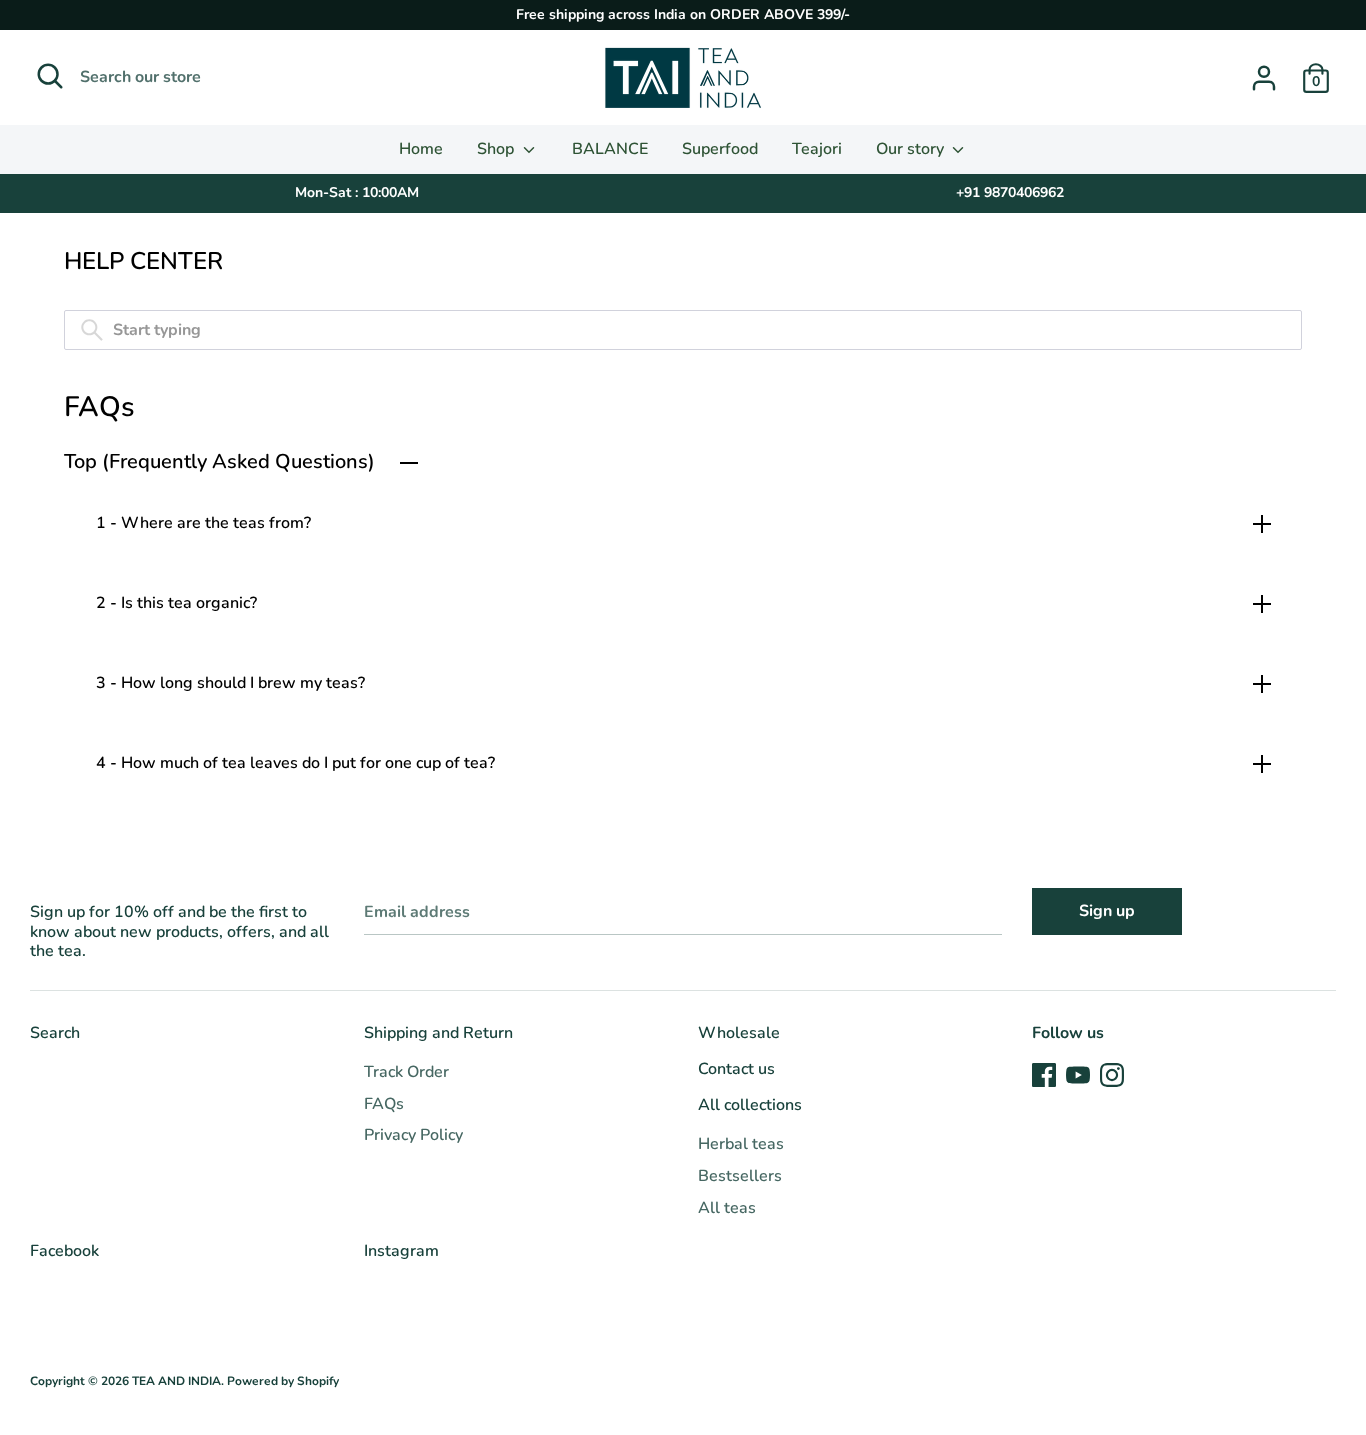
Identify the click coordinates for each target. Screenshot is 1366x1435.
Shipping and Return (438, 1033)
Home (421, 149)
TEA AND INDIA (176, 1381)
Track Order (406, 1072)
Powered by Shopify (283, 1381)
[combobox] (683, 330)
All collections (750, 1105)
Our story (912, 149)
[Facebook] (1044, 1074)
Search (55, 1033)
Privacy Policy (413, 1135)
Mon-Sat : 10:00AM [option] (357, 192)
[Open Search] (50, 76)
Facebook (64, 1251)
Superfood (720, 149)
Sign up (1107, 911)
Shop (497, 149)
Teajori (817, 149)
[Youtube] (1078, 1074)
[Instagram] (1112, 1074)
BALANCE (610, 149)
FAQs (384, 1104)
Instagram (401, 1251)
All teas (727, 1208)
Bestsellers (740, 1176)
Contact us (736, 1069)
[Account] (1264, 70)
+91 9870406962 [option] (1010, 192)
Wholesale (739, 1033)
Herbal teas (741, 1144)
